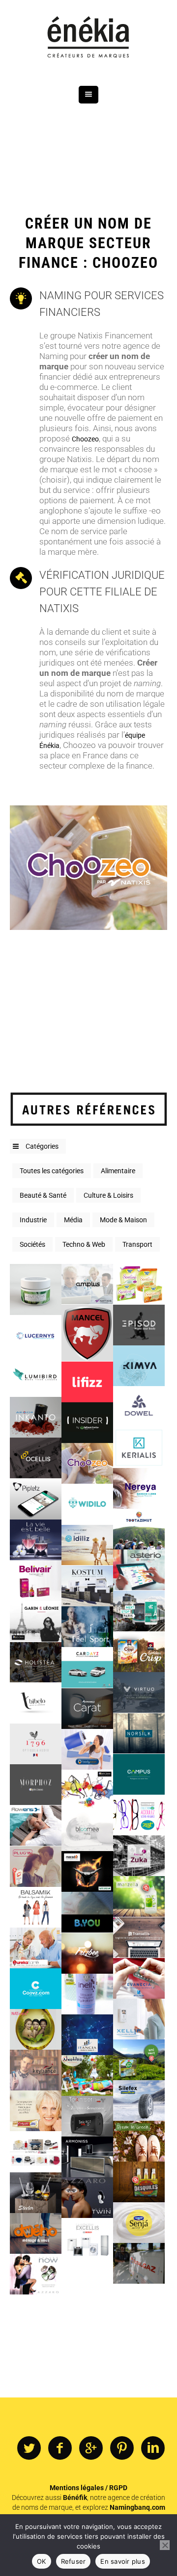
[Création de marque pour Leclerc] (36, 1866)
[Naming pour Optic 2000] (139, 1815)
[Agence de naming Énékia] (88, 38)
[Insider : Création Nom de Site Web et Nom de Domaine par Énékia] (87, 1423)
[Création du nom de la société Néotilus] (87, 2075)
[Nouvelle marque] (87, 2116)
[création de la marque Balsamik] (36, 1907)
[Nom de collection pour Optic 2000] (36, 1785)
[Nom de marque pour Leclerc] (139, 2182)
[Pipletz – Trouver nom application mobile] (36, 1499)
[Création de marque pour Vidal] (36, 1948)
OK (42, 2561)
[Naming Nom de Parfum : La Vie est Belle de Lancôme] (36, 1540)
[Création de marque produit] (36, 2192)
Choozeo (85, 439)
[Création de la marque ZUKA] (139, 1856)
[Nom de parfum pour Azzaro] (87, 2198)
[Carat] (87, 1708)
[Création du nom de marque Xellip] (139, 2019)
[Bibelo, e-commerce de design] (36, 1703)
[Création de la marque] (87, 2157)
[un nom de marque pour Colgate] (36, 2111)
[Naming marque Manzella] (139, 1896)
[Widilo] (87, 1504)
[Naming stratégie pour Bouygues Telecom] (87, 1912)
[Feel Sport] (87, 1627)
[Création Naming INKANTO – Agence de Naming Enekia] (36, 1417)
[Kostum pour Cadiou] (87, 1586)
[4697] (139, 1570)
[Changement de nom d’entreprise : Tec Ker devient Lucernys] (36, 1335)
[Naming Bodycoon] (87, 1749)
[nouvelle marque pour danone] (139, 2223)
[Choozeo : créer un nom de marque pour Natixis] (87, 1463)
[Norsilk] (139, 1733)
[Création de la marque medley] (87, 1790)
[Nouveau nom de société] (87, 2035)
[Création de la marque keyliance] (36, 2070)
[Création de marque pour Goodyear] (139, 2100)
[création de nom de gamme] (36, 2151)
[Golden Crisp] (139, 1652)
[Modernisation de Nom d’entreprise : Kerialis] (139, 1447)
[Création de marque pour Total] (139, 2263)
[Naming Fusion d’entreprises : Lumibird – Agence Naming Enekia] (36, 1377)
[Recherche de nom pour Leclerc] (139, 2060)
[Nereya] (139, 1488)
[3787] (36, 1662)
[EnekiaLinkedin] (153, 2448)
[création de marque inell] (87, 1994)
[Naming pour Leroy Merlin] (139, 1774)
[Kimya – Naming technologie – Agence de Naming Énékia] (139, 1366)
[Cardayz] (87, 1667)
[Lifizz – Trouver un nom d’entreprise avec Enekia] (87, 1381)
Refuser (74, 2561)
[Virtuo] (139, 1692)
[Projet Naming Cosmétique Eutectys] (36, 1289)
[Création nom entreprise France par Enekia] (87, 1333)
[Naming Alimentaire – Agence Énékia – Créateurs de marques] (139, 1284)
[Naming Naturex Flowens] (36, 1825)
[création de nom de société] (36, 2233)
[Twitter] (29, 2448)
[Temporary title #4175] (36, 1621)
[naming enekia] (139, 1529)
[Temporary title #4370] (139, 1610)
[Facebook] (60, 2448)
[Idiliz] (87, 1545)
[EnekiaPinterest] (122, 2448)
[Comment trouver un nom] (87, 1831)
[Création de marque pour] (36, 2274)
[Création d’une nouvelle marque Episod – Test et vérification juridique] (139, 1325)
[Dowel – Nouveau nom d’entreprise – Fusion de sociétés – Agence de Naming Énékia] (139, 1406)
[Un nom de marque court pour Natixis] (87, 1284)
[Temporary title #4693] (36, 1581)
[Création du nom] (87, 2238)
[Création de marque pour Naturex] (87, 1871)
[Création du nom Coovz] (36, 1989)
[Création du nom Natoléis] (36, 2029)
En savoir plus (123, 2561)
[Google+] (91, 2448)
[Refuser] (165, 2545)
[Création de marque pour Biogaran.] (139, 1978)
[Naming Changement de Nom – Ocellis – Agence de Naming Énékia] (36, 1458)
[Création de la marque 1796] (36, 1744)
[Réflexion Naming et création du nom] (87, 1953)
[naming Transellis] (139, 1937)
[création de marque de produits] (139, 2141)
